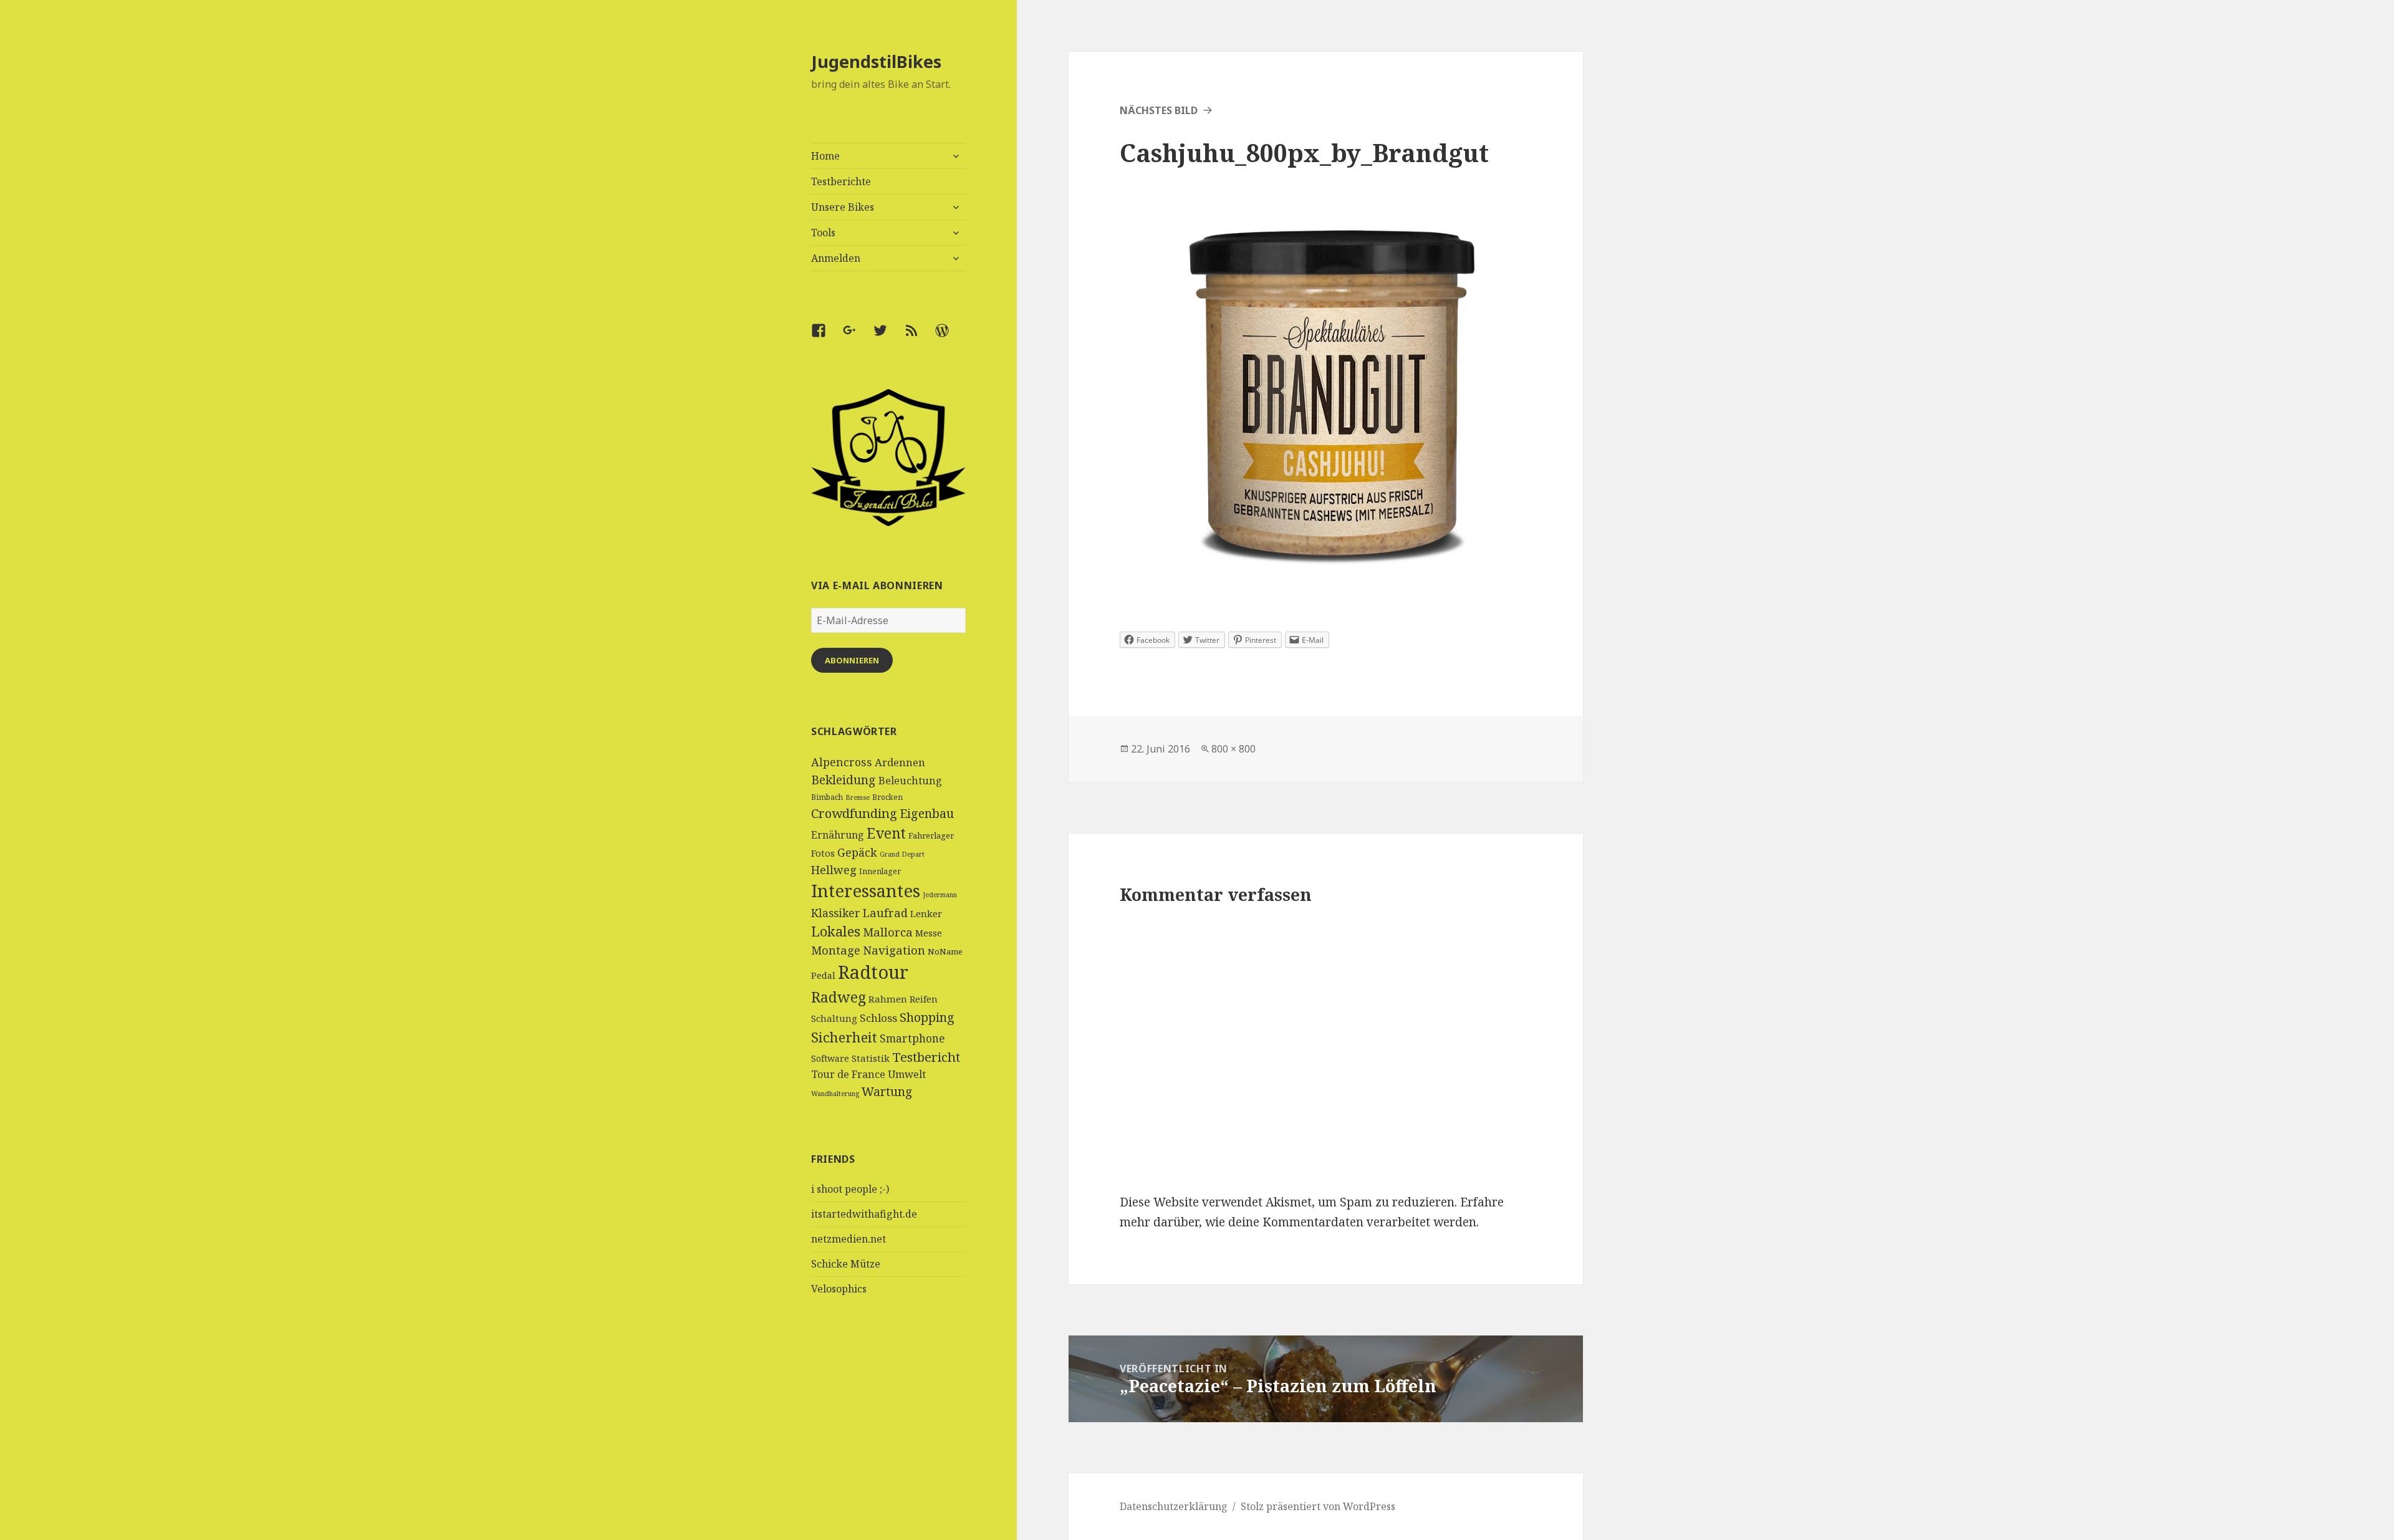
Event (886, 833)
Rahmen (888, 999)
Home (825, 156)
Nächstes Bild (1159, 110)
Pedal (823, 975)
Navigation (894, 950)
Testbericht (926, 1057)
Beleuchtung (910, 781)
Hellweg (834, 869)
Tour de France (848, 1074)
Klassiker (836, 913)
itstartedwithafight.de (864, 1214)
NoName (945, 951)
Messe (929, 933)
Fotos (823, 853)
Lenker (926, 913)
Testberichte (841, 181)
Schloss (878, 1018)
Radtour (873, 972)
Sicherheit (844, 1037)
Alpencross (842, 762)
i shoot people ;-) (850, 1189)
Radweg (839, 997)
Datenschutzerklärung (1174, 1506)
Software (830, 1058)
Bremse (858, 797)
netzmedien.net (848, 1239)
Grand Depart (902, 854)
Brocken (887, 797)
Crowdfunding (854, 813)
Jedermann (940, 895)
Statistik (871, 1058)
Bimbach (827, 797)
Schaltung (834, 1018)
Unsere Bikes (843, 207)
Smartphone (912, 1038)
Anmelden (836, 258)
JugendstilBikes (876, 61)
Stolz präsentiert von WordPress (1318, 1506)
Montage (836, 950)
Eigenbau (927, 813)
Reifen (924, 999)
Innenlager (880, 871)
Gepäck (857, 852)
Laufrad (885, 912)
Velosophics (839, 1289)
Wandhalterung (835, 1094)
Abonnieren (852, 660)
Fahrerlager (931, 835)
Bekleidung (844, 780)
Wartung (887, 1091)
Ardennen (900, 762)
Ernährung (838, 835)
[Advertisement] (889, 1435)
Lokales (836, 931)
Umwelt (907, 1074)
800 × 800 (1233, 749)
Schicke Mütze (846, 1264)
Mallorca (888, 932)
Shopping (927, 1017)
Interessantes (866, 890)
